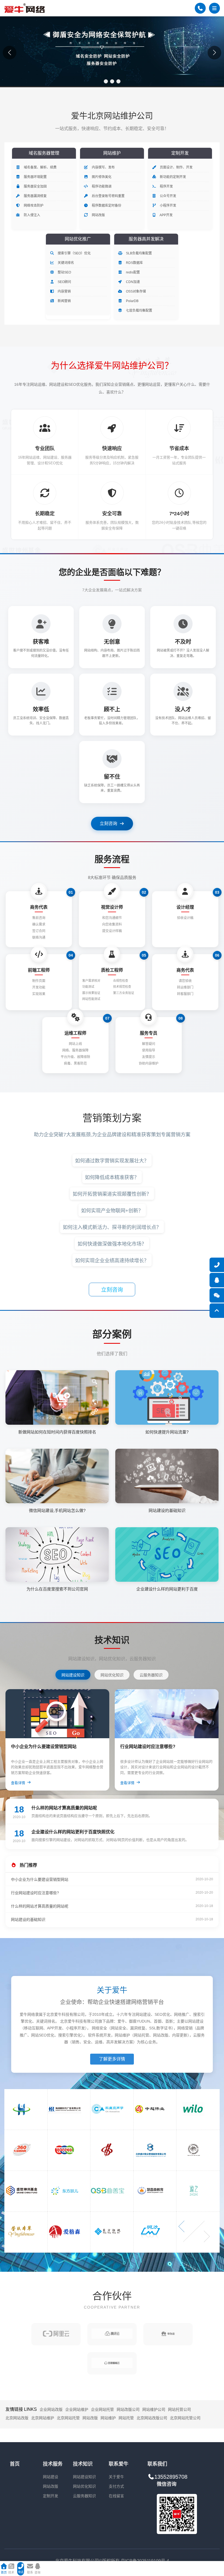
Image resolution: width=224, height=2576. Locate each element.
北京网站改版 (17, 2418)
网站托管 (126, 2418)
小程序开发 (168, 206)
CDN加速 (132, 282)
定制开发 (51, 2496)
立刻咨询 (108, 823)
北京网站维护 (43, 2418)
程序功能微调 (101, 186)
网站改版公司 (128, 2409)
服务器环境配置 (35, 177)
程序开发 (166, 186)
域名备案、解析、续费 (40, 167)
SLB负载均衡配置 (138, 253)
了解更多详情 (112, 2059)
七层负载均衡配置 (139, 311)
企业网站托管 (102, 2409)
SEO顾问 (64, 282)
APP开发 (166, 215)
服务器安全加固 (35, 186)
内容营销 (64, 291)
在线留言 (116, 2496)
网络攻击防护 (33, 206)
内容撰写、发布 (103, 167)
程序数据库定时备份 (106, 206)
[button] (106, 81)
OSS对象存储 (135, 291)
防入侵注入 (32, 215)
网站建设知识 (84, 2477)
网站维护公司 (154, 2409)
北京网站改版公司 (152, 2418)
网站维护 (108, 2418)
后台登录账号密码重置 (108, 196)
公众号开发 (168, 196)
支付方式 (116, 2486)
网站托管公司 (179, 2409)
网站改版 (98, 215)
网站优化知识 (84, 2486)
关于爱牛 (116, 2477)
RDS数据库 (134, 263)
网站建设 (51, 2477)
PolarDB (132, 301)
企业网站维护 (77, 2409)
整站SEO (64, 272)
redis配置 (132, 272)
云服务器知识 (84, 2496)
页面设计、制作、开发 (176, 167)
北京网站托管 (68, 2418)
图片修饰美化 (101, 177)
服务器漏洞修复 (35, 196)
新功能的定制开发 (173, 177)
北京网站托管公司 (185, 2418)
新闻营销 (64, 301)
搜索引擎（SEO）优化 (74, 253)
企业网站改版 (51, 2409)
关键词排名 (65, 263)
